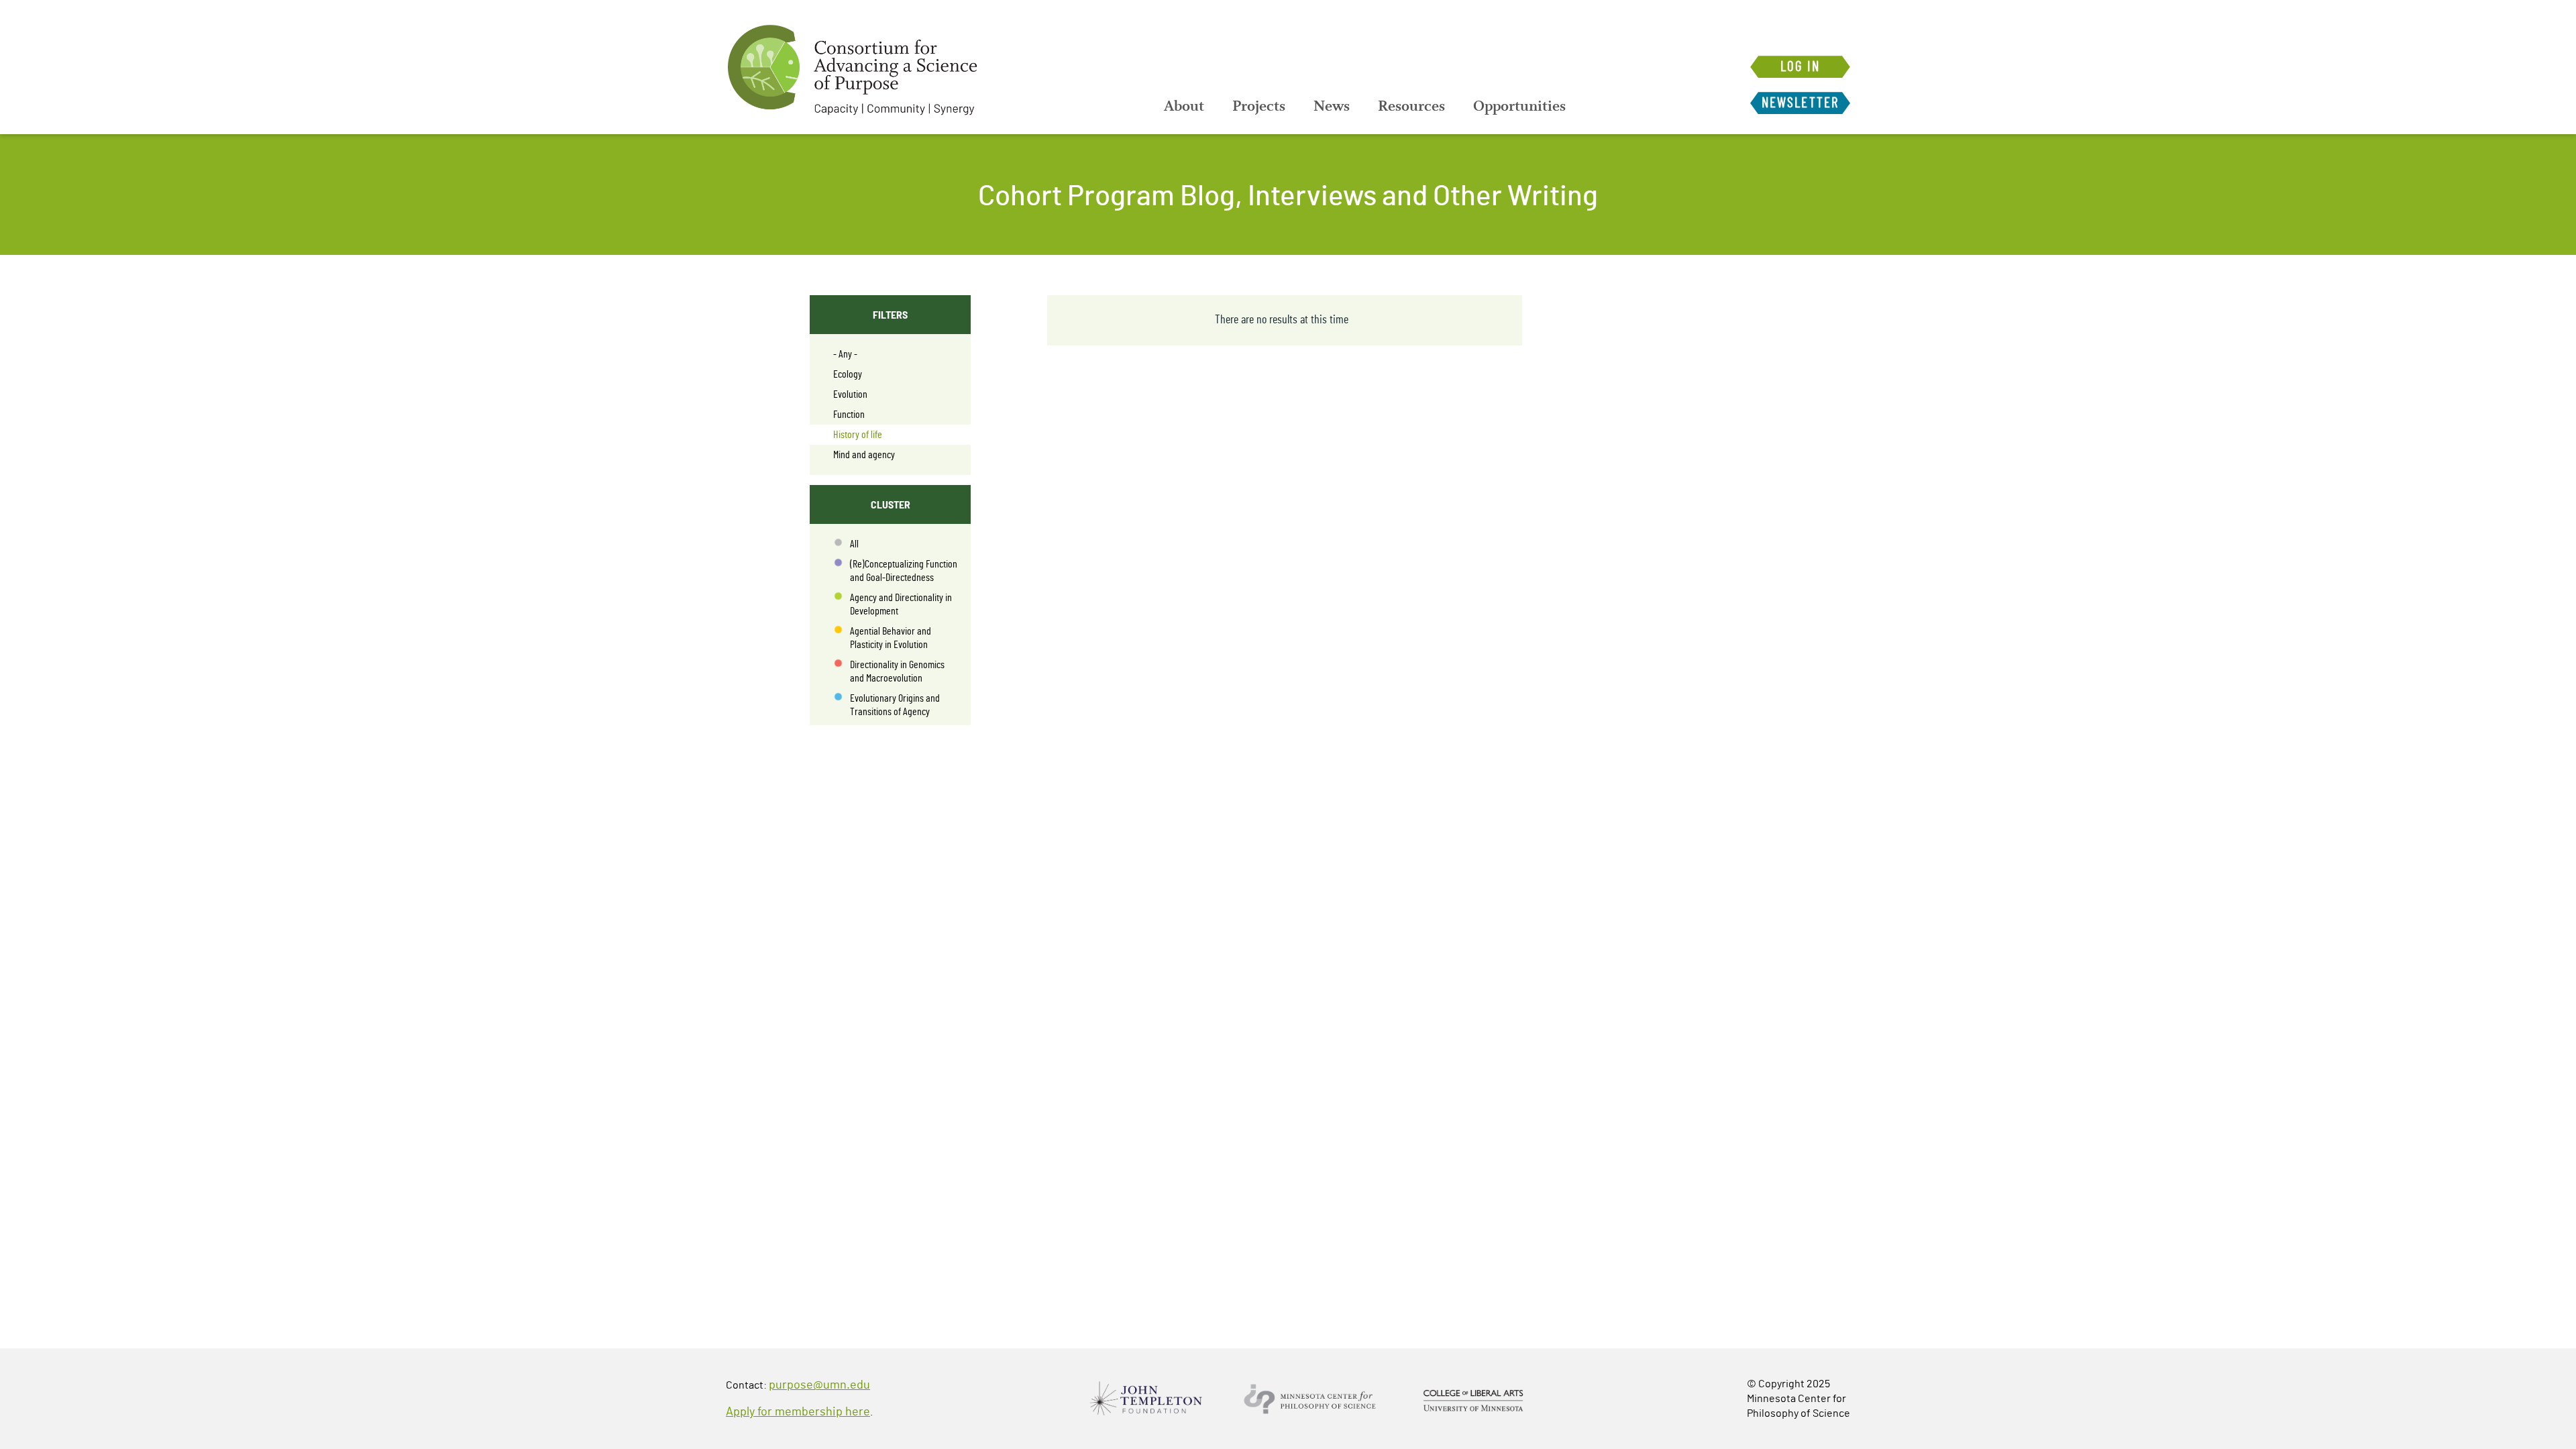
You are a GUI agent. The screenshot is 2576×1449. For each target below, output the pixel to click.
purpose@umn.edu (819, 1385)
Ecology (848, 374)
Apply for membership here (798, 1412)
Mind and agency (864, 455)
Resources (1411, 106)
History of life (858, 435)
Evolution (850, 394)
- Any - (845, 354)
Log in (1800, 67)
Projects (1259, 106)
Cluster (891, 504)
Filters (890, 314)
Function (849, 415)
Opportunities (1519, 106)
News (1332, 106)
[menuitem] (1184, 106)
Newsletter (1800, 103)
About (1184, 106)
